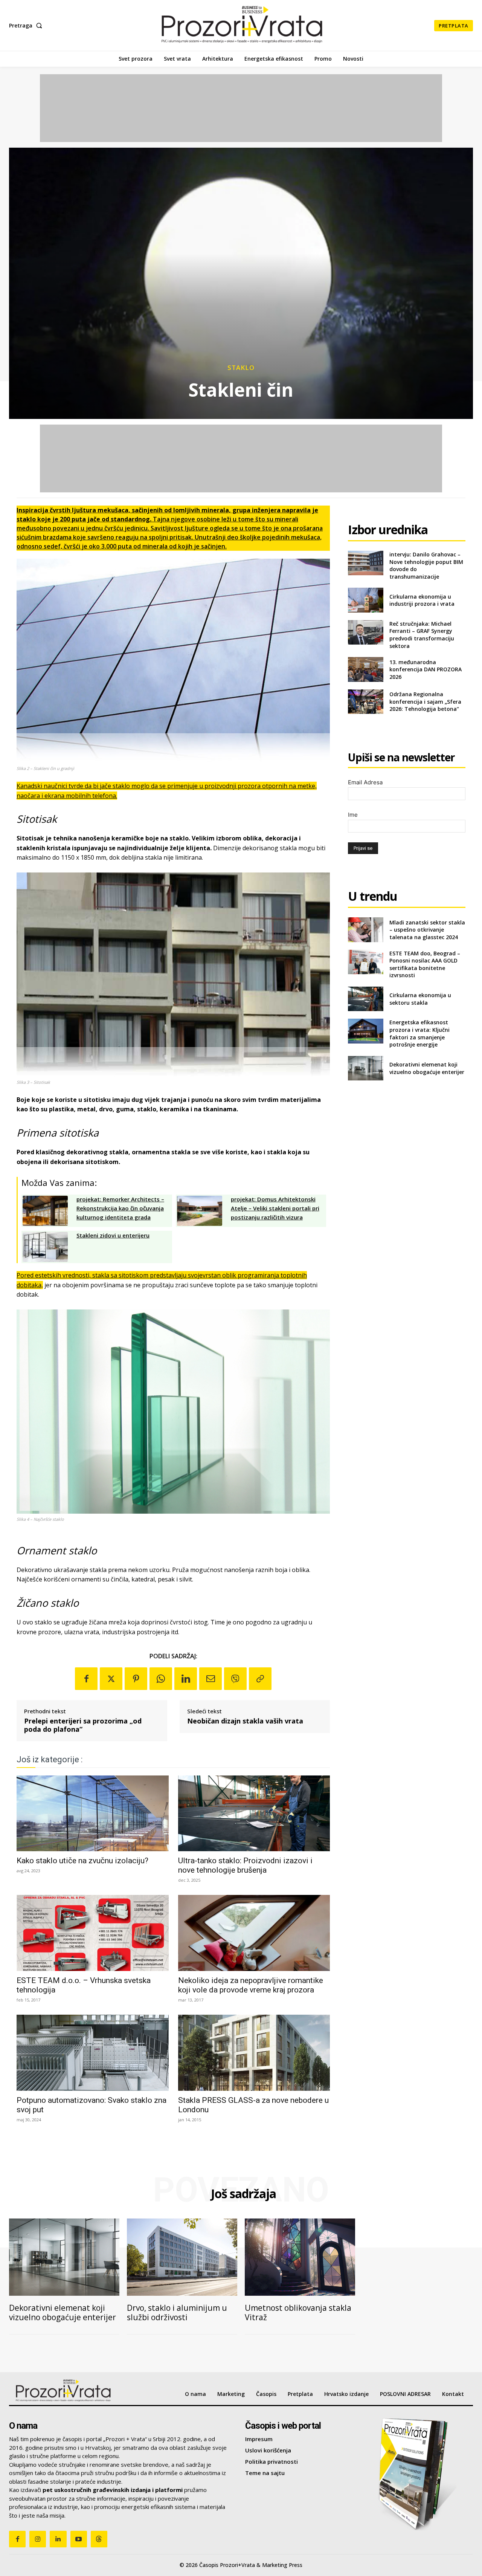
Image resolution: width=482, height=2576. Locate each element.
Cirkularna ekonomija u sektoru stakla (420, 999)
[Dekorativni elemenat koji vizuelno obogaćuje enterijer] (365, 1068)
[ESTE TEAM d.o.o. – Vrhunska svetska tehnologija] (93, 1933)
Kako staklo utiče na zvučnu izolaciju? (82, 1861)
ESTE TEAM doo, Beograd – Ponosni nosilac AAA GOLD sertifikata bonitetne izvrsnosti (425, 964)
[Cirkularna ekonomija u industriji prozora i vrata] (365, 600)
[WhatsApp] (161, 1679)
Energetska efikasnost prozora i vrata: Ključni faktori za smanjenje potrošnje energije (419, 1033)
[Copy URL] (260, 1679)
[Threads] (99, 2539)
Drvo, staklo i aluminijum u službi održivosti (177, 2312)
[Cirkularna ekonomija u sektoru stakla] (365, 999)
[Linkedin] (186, 1679)
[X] (111, 1679)
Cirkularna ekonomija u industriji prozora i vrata (422, 600)
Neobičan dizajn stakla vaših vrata (245, 1721)
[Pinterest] (136, 1679)
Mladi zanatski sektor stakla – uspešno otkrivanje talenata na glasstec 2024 (427, 930)
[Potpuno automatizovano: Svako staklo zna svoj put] (93, 2053)
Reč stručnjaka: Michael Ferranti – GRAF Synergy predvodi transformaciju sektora (422, 635)
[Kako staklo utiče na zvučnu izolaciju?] (93, 1814)
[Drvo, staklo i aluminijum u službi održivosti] (182, 2257)
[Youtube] (79, 2539)
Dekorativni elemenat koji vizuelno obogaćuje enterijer (427, 1068)
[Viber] (235, 1679)
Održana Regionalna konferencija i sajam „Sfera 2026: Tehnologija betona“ (425, 701)
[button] (27, 26)
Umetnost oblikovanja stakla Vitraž (298, 2312)
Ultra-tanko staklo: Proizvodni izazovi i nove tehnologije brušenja (245, 1865)
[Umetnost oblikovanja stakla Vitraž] (300, 2257)
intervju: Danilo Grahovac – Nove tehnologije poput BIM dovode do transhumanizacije (426, 565)
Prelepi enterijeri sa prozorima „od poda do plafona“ (83, 1725)
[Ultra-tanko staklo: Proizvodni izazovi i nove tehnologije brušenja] (254, 1814)
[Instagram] (38, 2539)
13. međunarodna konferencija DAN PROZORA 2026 (426, 669)
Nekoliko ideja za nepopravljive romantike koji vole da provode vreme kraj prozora (251, 1985)
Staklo (241, 367)
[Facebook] (86, 1679)
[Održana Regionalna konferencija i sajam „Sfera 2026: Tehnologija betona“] (365, 702)
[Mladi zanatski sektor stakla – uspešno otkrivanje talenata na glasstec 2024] (365, 930)
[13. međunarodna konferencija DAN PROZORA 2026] (365, 669)
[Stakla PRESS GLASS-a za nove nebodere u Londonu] (254, 2053)
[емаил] (210, 1679)
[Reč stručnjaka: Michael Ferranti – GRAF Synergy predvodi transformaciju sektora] (365, 632)
